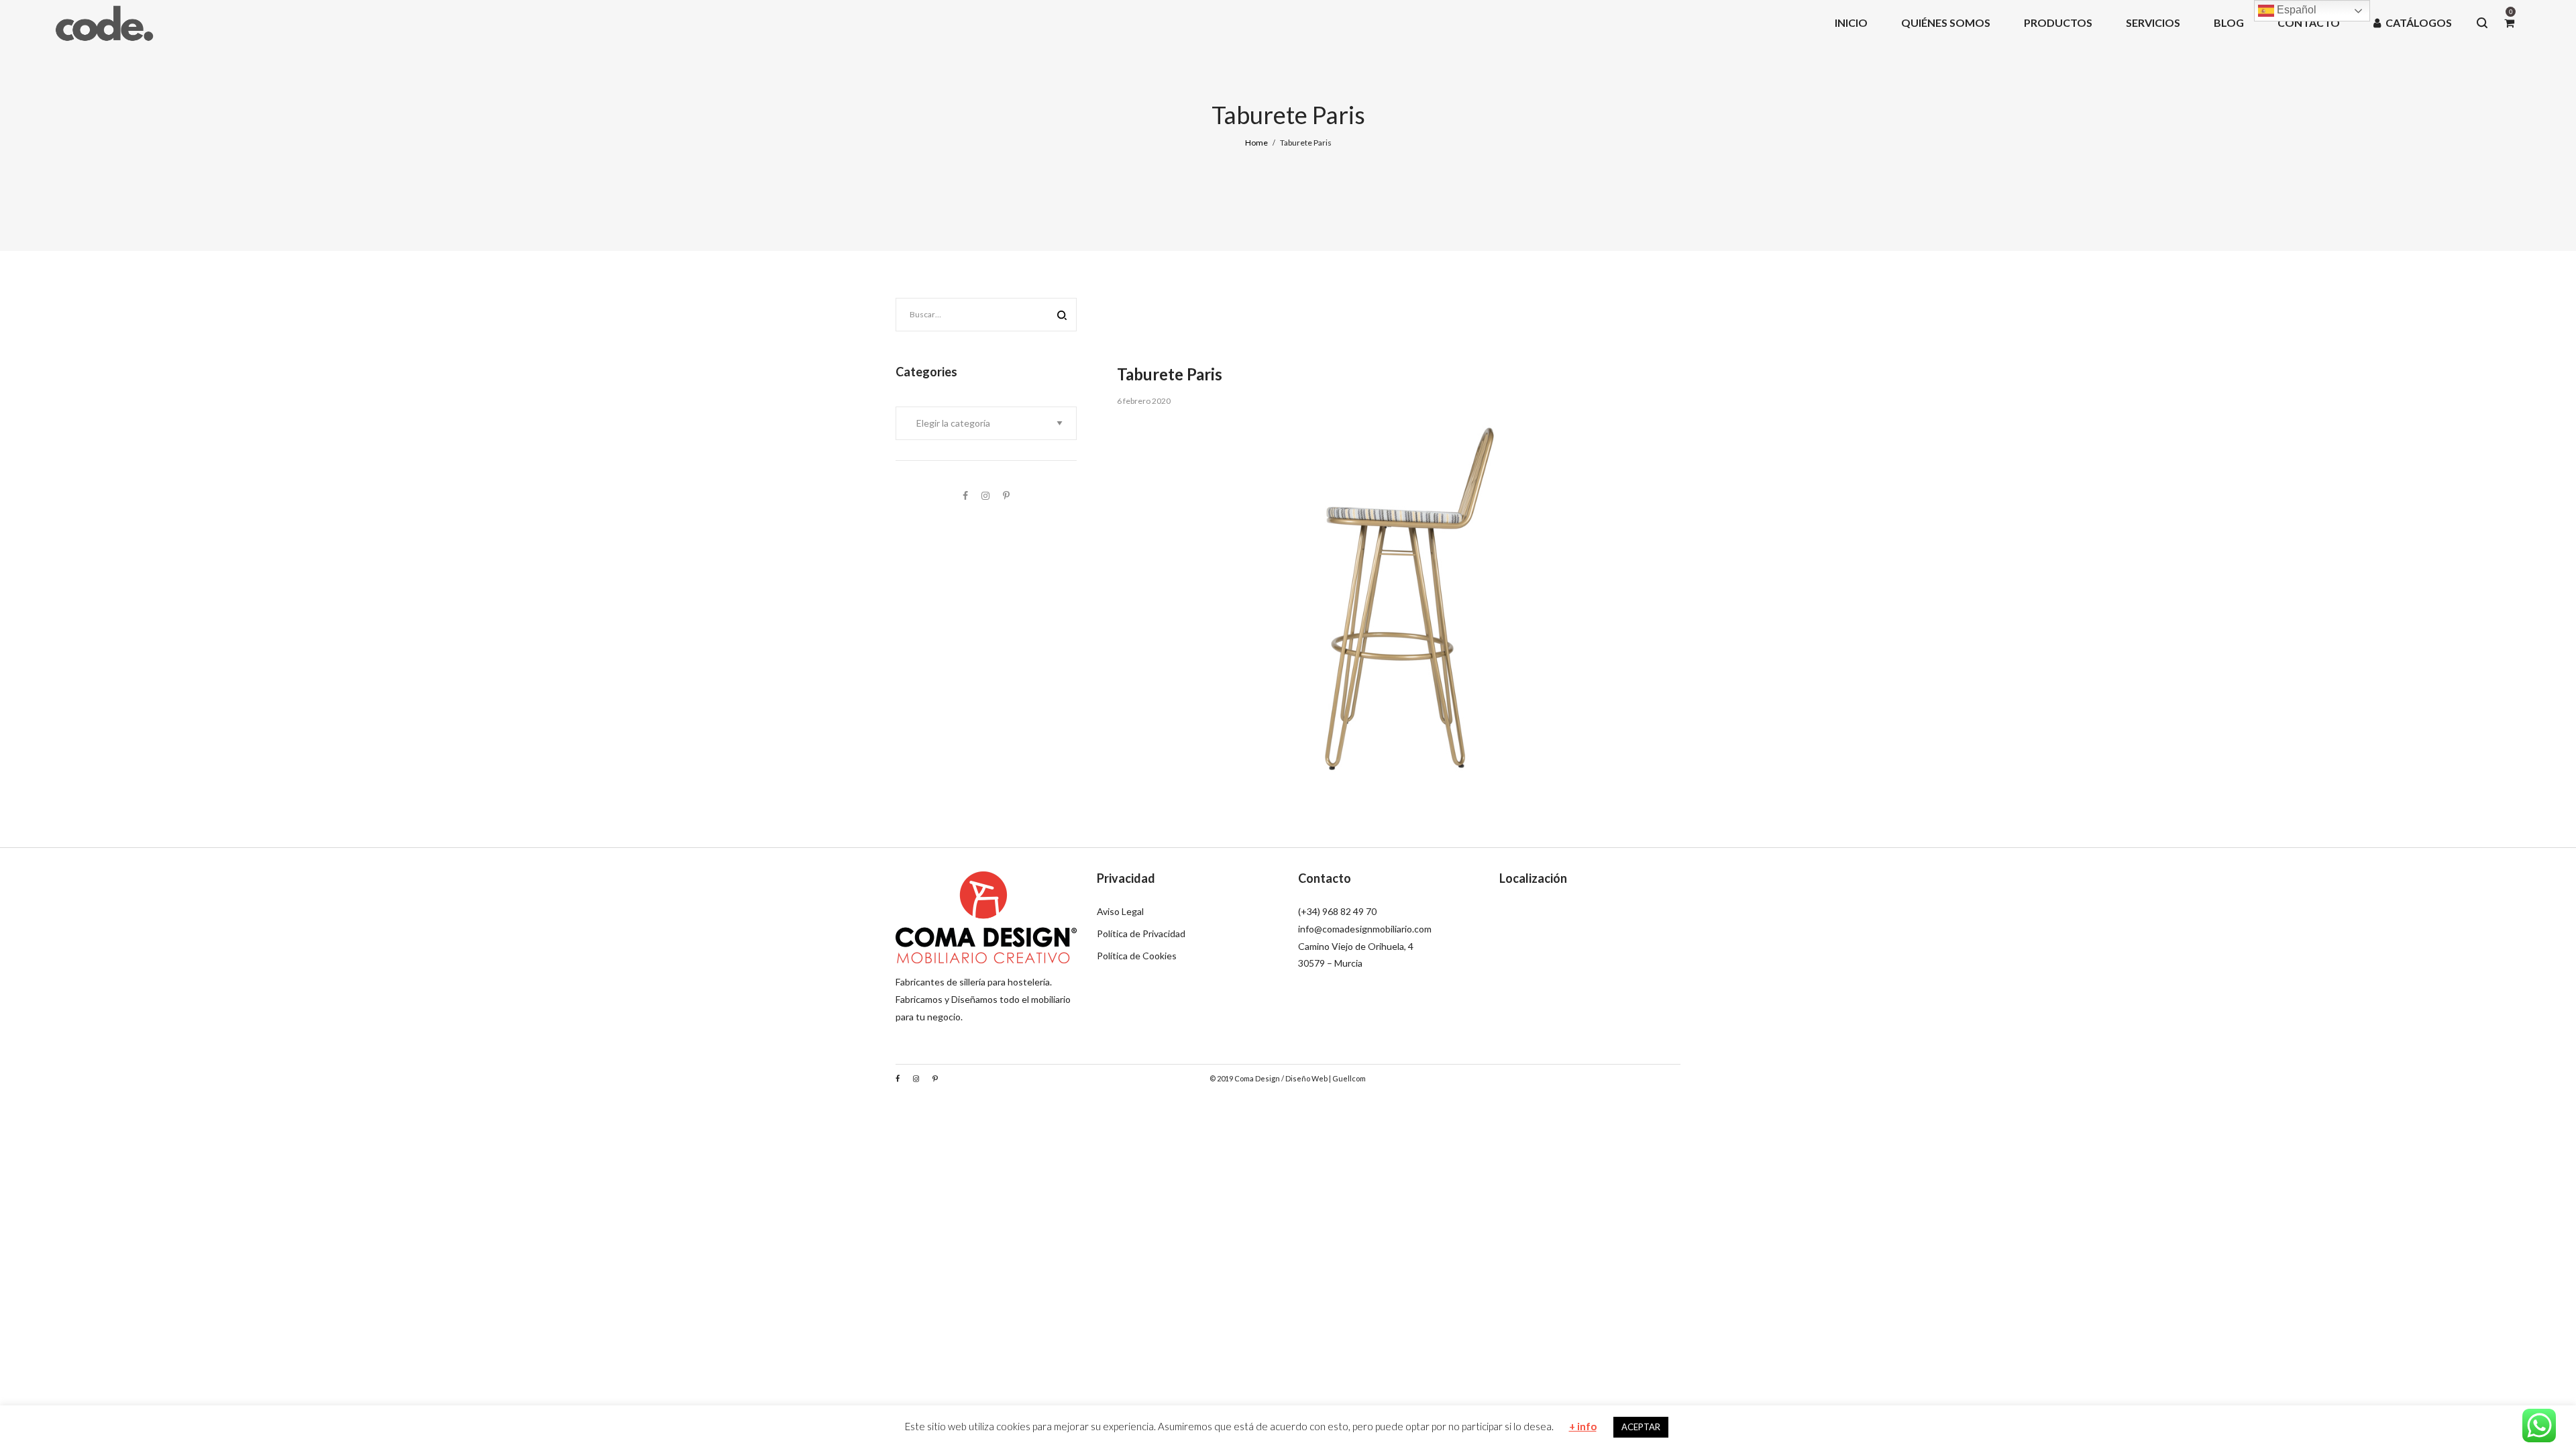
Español (2295, 10)
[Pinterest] (1006, 495)
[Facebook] (965, 495)
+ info (1583, 1426)
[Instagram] (985, 495)
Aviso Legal (1120, 911)
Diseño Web (1306, 1078)
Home (1256, 143)
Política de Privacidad (1141, 933)
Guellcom (1349, 1078)
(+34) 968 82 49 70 (1337, 911)
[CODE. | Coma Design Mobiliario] (104, 22)
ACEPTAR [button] (1641, 1427)
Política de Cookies (1137, 956)
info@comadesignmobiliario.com (1365, 929)
